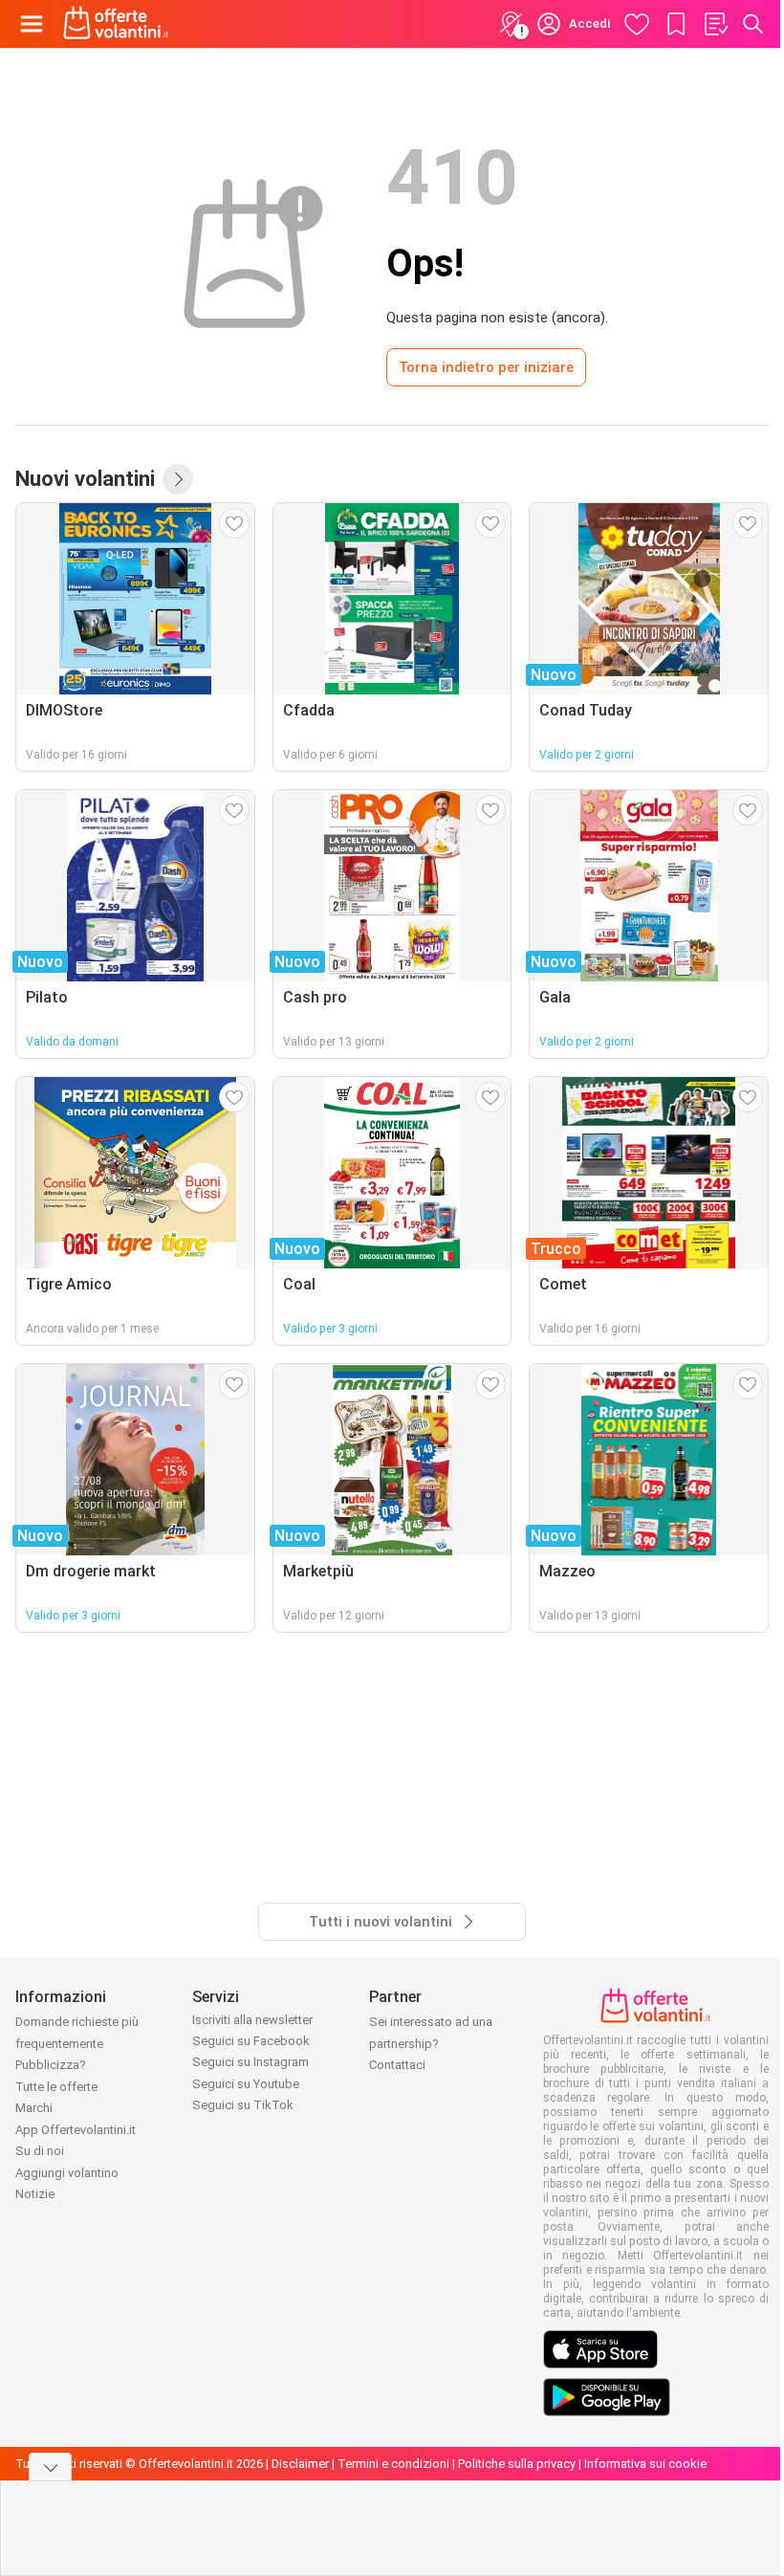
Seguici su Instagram (250, 2062)
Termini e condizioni (393, 2464)
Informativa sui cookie (645, 2464)
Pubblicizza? (51, 2065)
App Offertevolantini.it (76, 2130)
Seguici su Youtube (246, 2084)
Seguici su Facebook (251, 2041)
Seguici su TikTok (243, 2105)
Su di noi (40, 2151)
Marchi (34, 2108)
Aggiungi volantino (67, 2173)
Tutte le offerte (56, 2087)
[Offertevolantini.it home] (116, 24)
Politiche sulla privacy (517, 2464)
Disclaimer (300, 2464)
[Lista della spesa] (715, 24)
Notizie (35, 2194)
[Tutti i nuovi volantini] (178, 479)
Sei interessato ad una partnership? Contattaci (431, 2043)
